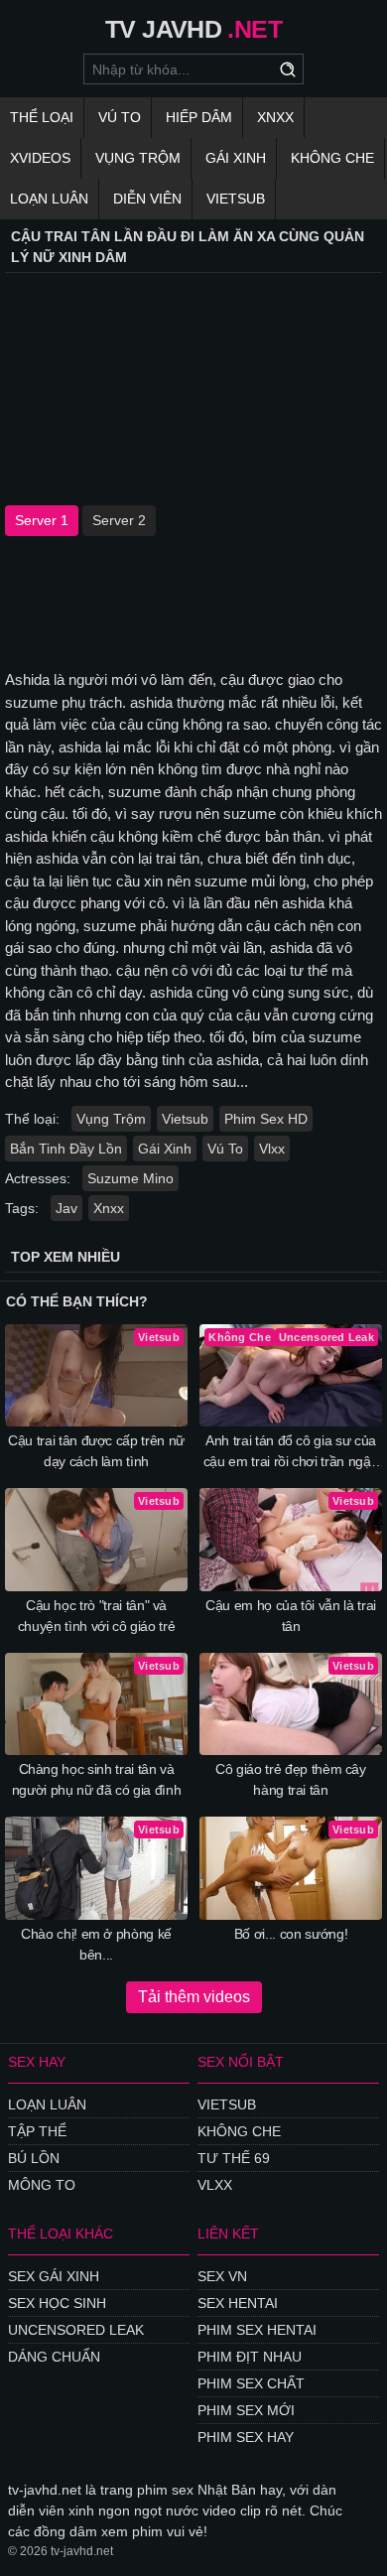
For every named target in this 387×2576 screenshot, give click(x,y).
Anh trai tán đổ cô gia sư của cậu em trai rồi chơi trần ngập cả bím (291, 1452)
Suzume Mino (130, 1178)
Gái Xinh (236, 158)
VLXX (215, 2185)
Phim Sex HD (266, 1119)
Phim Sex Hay (246, 2437)
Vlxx (272, 1149)
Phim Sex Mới (246, 2410)
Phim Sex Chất (251, 2383)
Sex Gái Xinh (54, 2276)
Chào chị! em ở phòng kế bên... (96, 1944)
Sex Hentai (238, 2303)
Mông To (42, 2185)
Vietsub (236, 199)
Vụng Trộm (138, 158)
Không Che (332, 158)
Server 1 (42, 520)
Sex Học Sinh (57, 2303)
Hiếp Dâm (199, 117)
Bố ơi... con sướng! (291, 1934)
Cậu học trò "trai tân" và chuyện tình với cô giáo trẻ (97, 1616)
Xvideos (40, 158)
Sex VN (222, 2276)
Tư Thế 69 (234, 2158)
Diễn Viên (147, 199)
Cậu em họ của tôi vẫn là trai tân (291, 1616)
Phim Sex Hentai (257, 2330)
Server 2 (119, 520)
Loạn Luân (49, 199)
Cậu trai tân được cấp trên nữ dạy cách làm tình (96, 1451)
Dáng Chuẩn (54, 2357)
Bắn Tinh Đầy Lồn (66, 1149)
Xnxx (275, 117)
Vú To (120, 117)
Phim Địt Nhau (250, 2357)
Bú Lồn (34, 2158)
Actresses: (38, 1178)
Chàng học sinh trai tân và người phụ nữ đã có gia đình (97, 1779)
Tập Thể (37, 2131)
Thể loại (42, 117)
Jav (66, 1208)
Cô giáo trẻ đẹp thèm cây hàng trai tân (291, 1779)
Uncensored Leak (76, 2330)
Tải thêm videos (194, 1997)
